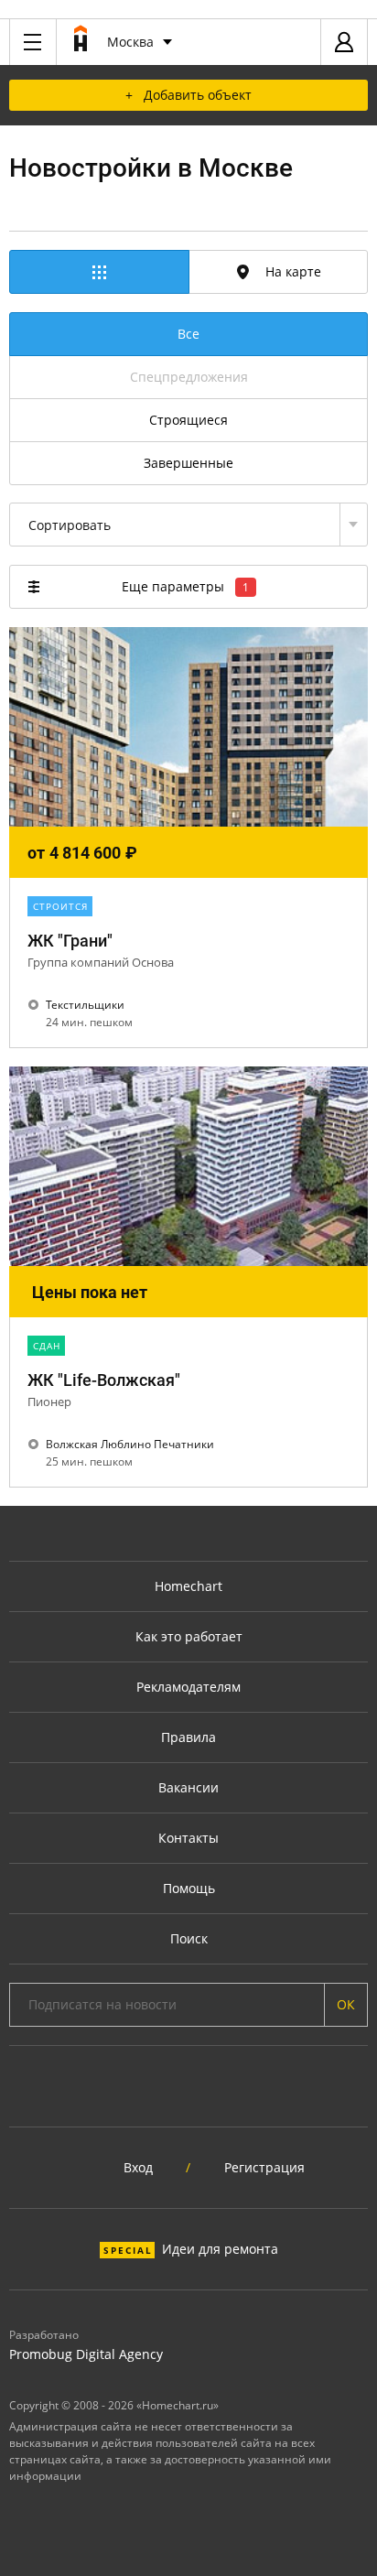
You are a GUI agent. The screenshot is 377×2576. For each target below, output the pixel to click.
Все (188, 334)
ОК (346, 2004)
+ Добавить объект (188, 95)
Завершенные (188, 463)
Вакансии (188, 1787)
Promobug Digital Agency (86, 2354)
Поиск (189, 1938)
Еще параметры (185, 586)
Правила (188, 1737)
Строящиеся (188, 420)
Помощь (189, 1888)
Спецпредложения (189, 377)
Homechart (188, 1586)
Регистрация (264, 2167)
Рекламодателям (188, 1687)
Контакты (188, 1838)
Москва (130, 42)
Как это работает (189, 1636)
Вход (138, 2167)
